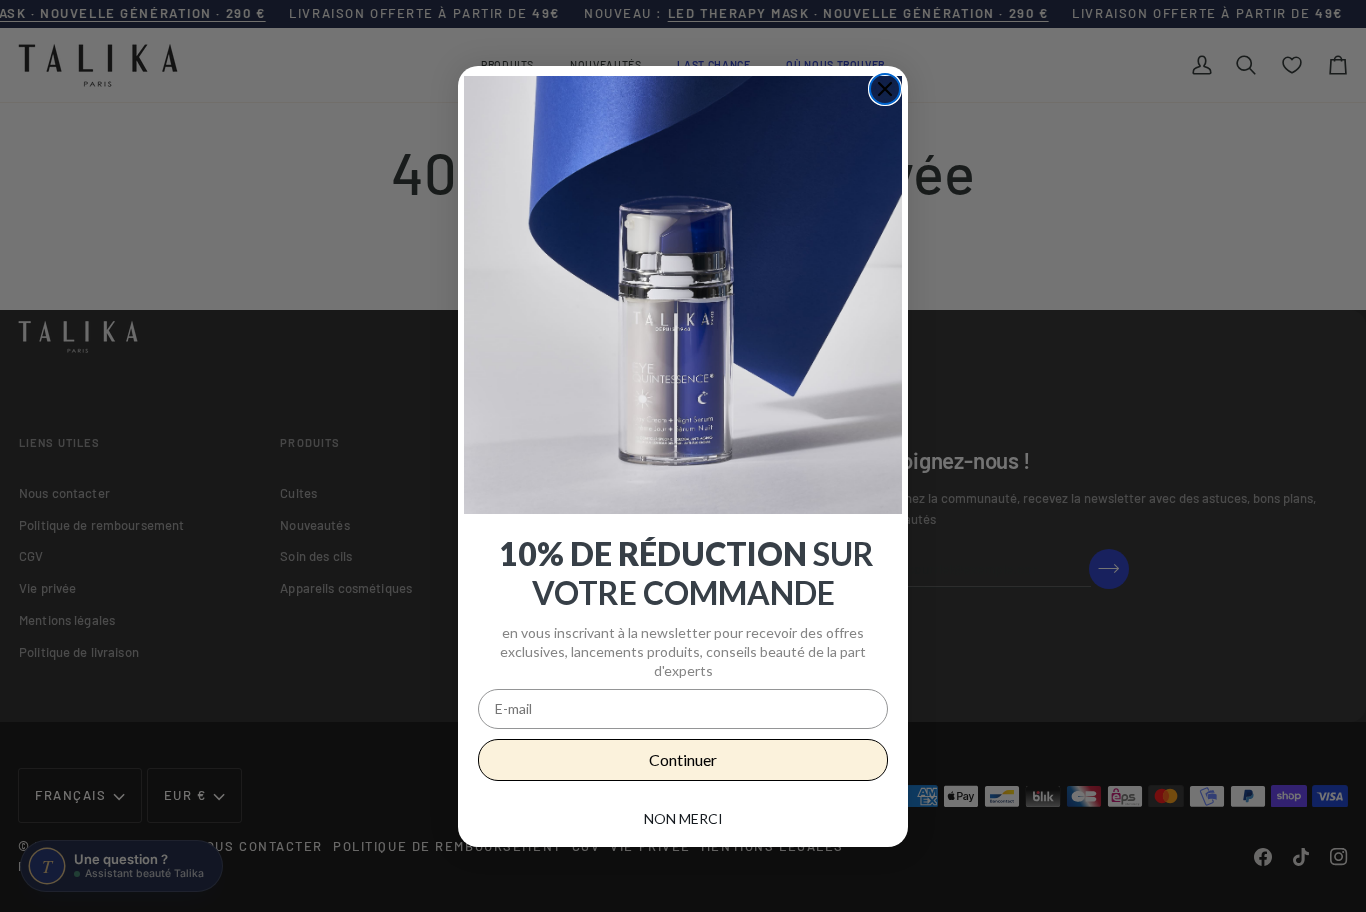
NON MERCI (683, 818)
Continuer (683, 759)
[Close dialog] (885, 89)
